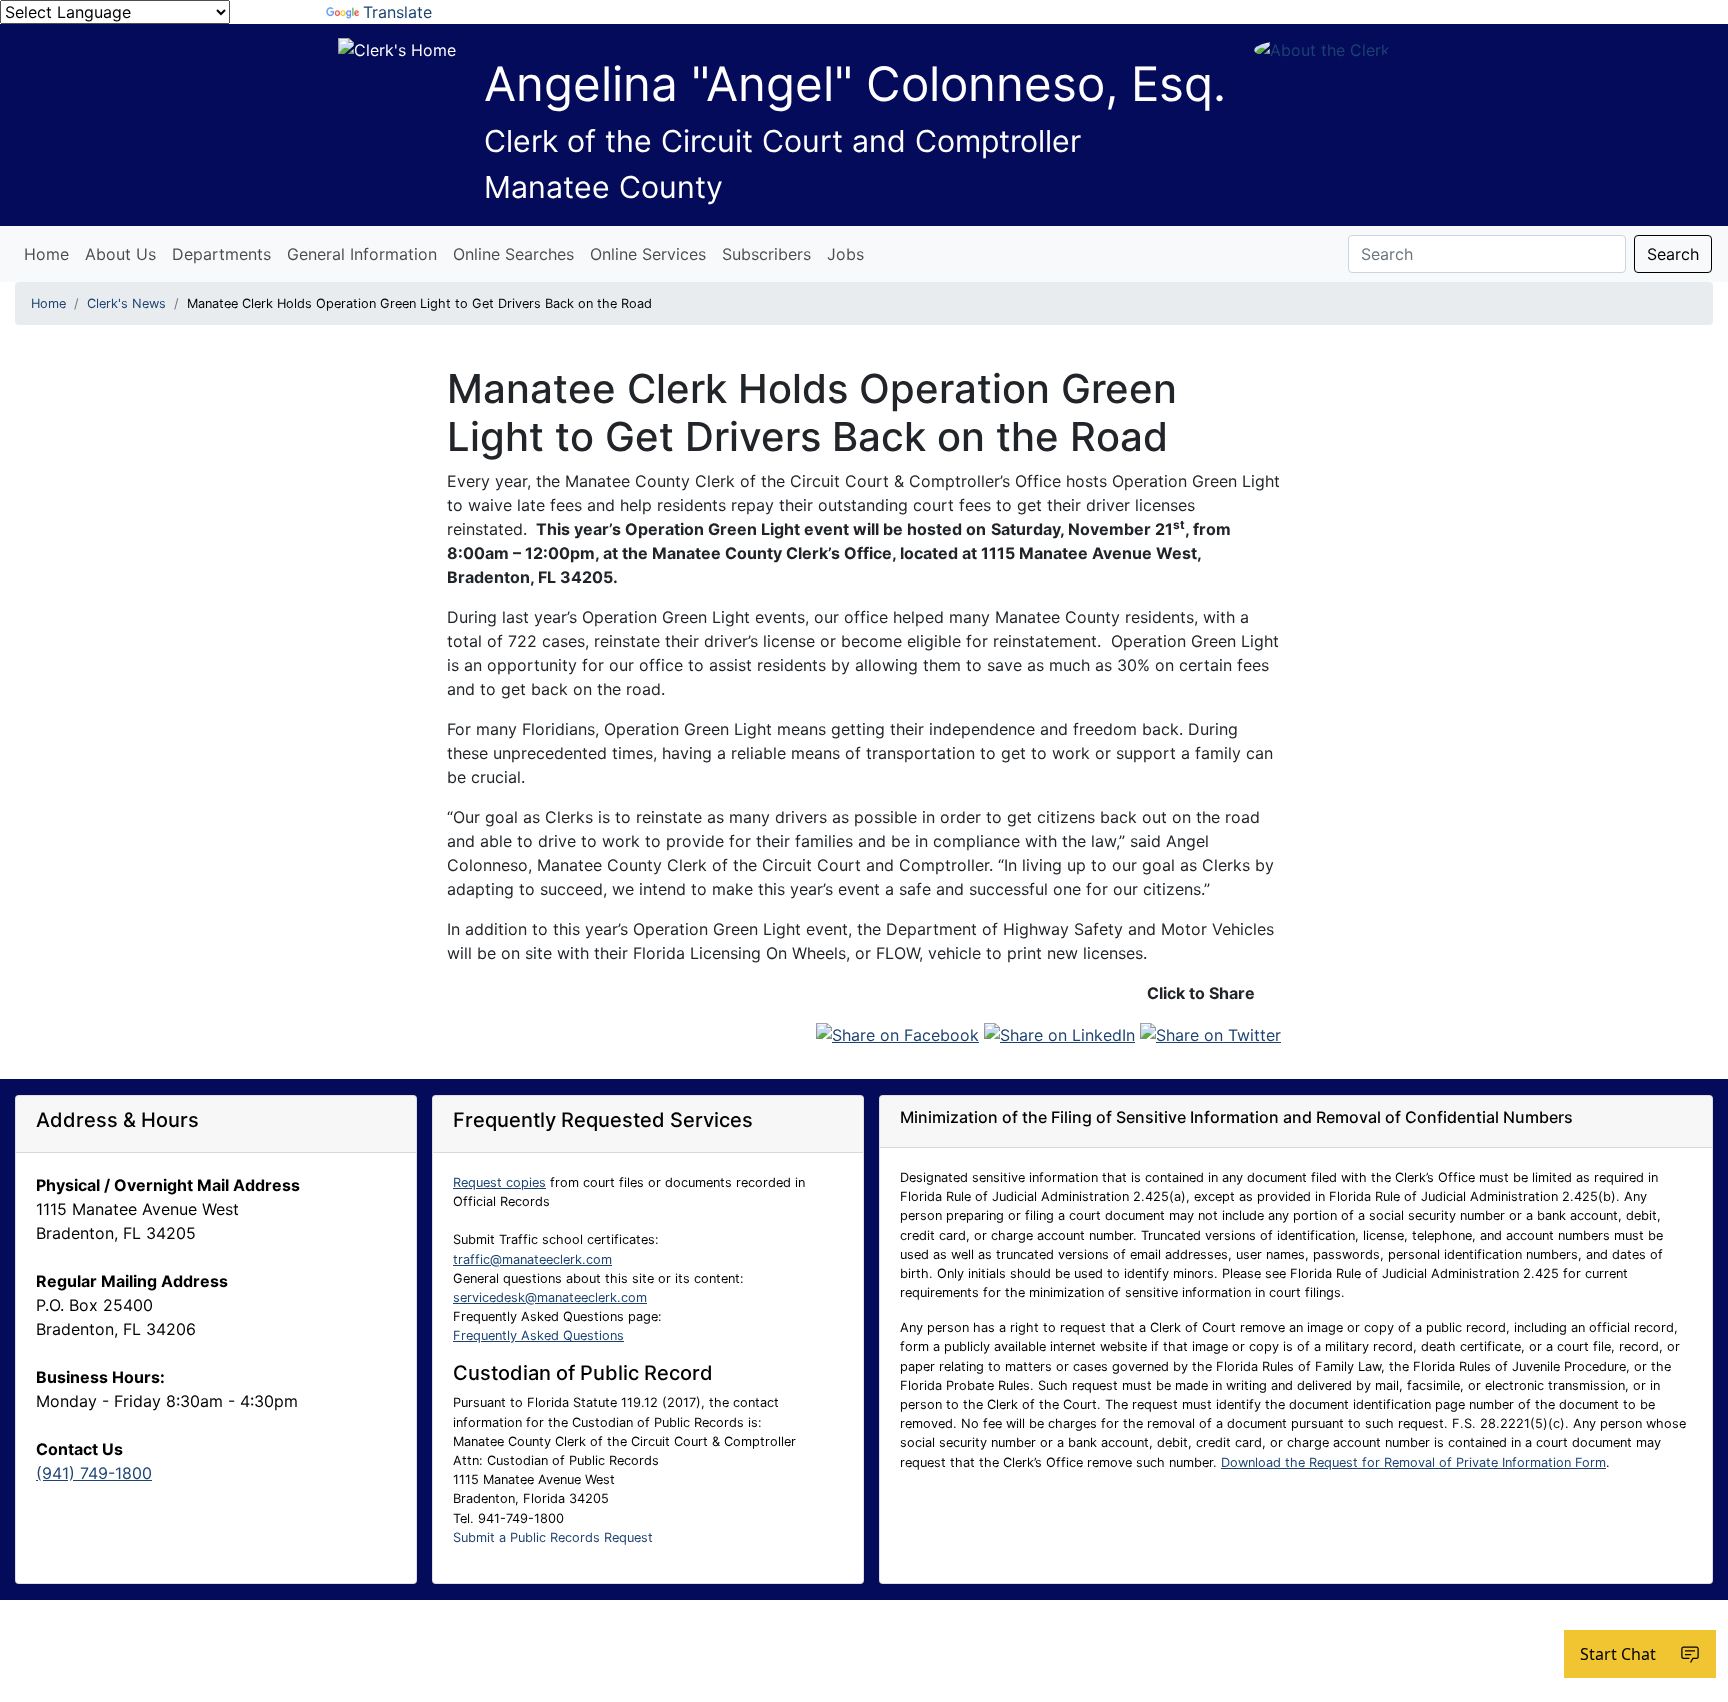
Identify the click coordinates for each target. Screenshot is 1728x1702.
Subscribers (766, 254)
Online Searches (513, 254)
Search (1673, 254)
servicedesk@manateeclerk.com (550, 1297)
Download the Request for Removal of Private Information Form (1413, 1462)
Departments (221, 254)
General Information (362, 254)
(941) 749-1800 (94, 1473)
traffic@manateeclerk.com (532, 1259)
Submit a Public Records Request (553, 1537)
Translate (397, 12)
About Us (120, 254)
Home (46, 254)
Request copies (499, 1182)
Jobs (845, 254)
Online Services (648, 254)
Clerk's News (126, 303)
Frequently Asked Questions (538, 1335)
